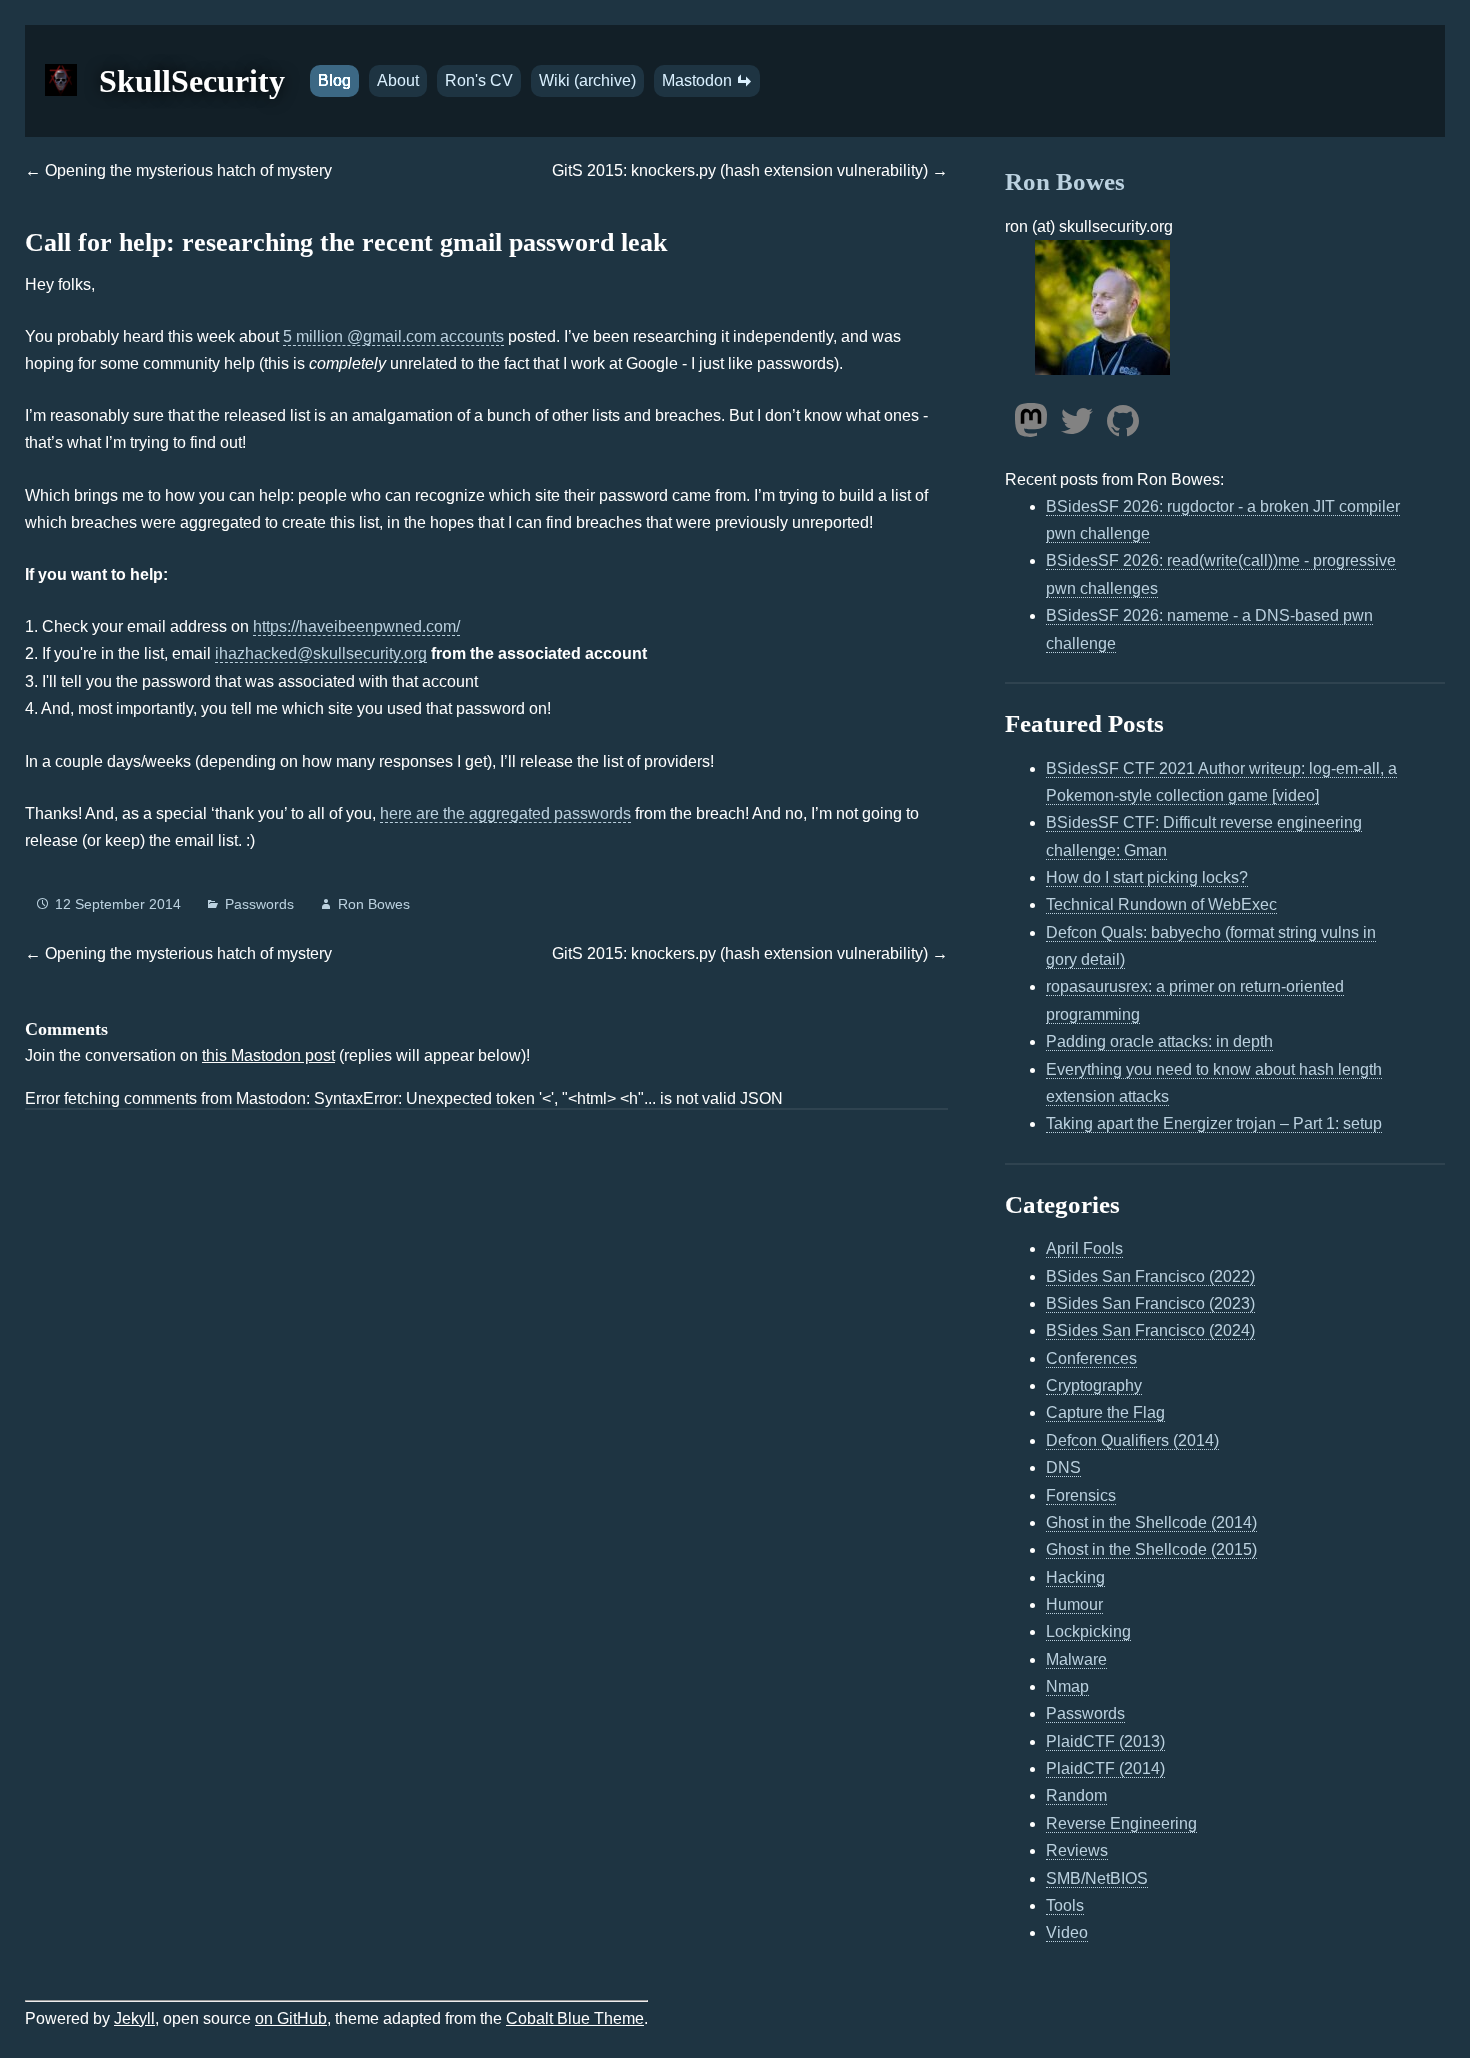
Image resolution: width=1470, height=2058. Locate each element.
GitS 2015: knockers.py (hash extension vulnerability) (740, 170)
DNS (1063, 1467)
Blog (334, 80)
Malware (1076, 1659)
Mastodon (699, 80)
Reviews (1077, 1850)
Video (1067, 1932)
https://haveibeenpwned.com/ (356, 626)
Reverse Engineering (1121, 1823)
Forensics (1081, 1495)
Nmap (1067, 1686)
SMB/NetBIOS (1097, 1878)
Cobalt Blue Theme (575, 2018)
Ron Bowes (374, 904)
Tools (1065, 1905)
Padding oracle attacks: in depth (1159, 1041)
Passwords (259, 904)
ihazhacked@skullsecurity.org (321, 653)
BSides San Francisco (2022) (1150, 1276)
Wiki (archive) (587, 80)
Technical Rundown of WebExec (1161, 904)
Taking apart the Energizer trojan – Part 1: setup (1214, 1123)
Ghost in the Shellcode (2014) (1151, 1522)
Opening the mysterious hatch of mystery (188, 170)
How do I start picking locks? (1147, 877)
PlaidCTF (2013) (1105, 1741)
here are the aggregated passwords (505, 813)
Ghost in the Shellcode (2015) (1151, 1549)
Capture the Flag (1105, 1412)
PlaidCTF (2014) (1105, 1768)
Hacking (1075, 1577)
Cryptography (1094, 1385)
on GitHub (291, 2018)
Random (1076, 1795)
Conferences (1091, 1358)
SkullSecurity (192, 81)
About (398, 80)
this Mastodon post (268, 1055)
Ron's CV (479, 80)
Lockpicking (1088, 1631)
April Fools (1084, 1248)
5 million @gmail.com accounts (393, 336)
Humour (1074, 1604)
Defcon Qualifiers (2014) (1132, 1440)
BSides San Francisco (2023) (1150, 1303)
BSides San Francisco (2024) (1150, 1330)
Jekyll (134, 2018)
